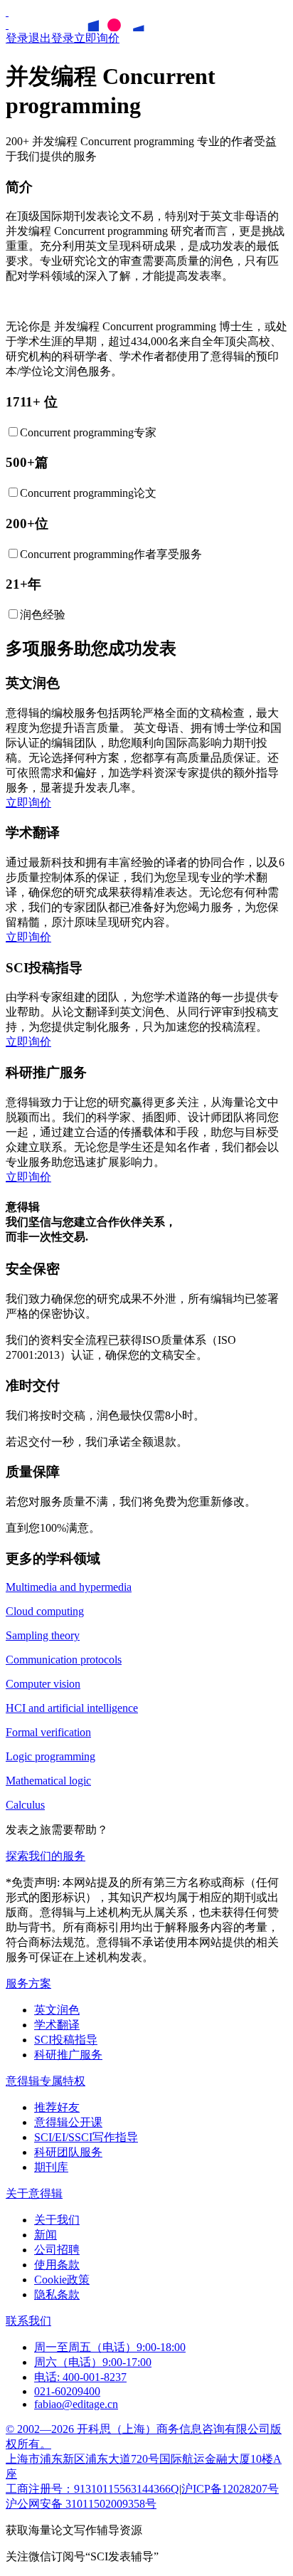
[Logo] (7, 12)
